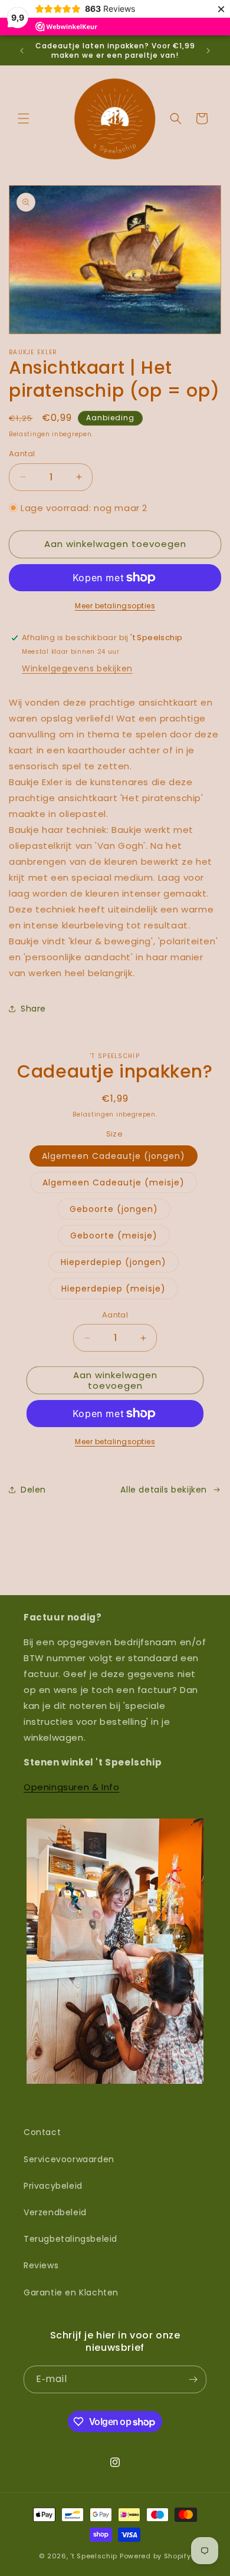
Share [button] (33, 1009)
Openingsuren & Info (71, 1787)
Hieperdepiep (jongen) (114, 1262)
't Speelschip (94, 2556)
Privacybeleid (53, 2186)
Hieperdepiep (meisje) (114, 1289)
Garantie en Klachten (71, 2292)
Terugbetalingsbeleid (70, 2239)
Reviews (41, 2265)
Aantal (22, 454)
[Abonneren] (193, 2379)
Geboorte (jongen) (114, 1209)
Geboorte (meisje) (114, 1236)
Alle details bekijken (164, 1490)
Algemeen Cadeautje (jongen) (114, 1156)
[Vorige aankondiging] (22, 51)
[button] (24, 118)
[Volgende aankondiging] (208, 51)
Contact (42, 2132)
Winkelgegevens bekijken (77, 668)
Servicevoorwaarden (69, 2159)
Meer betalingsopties (115, 606)
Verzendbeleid (55, 2212)
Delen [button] (33, 1490)
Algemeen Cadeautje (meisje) (114, 1182)
